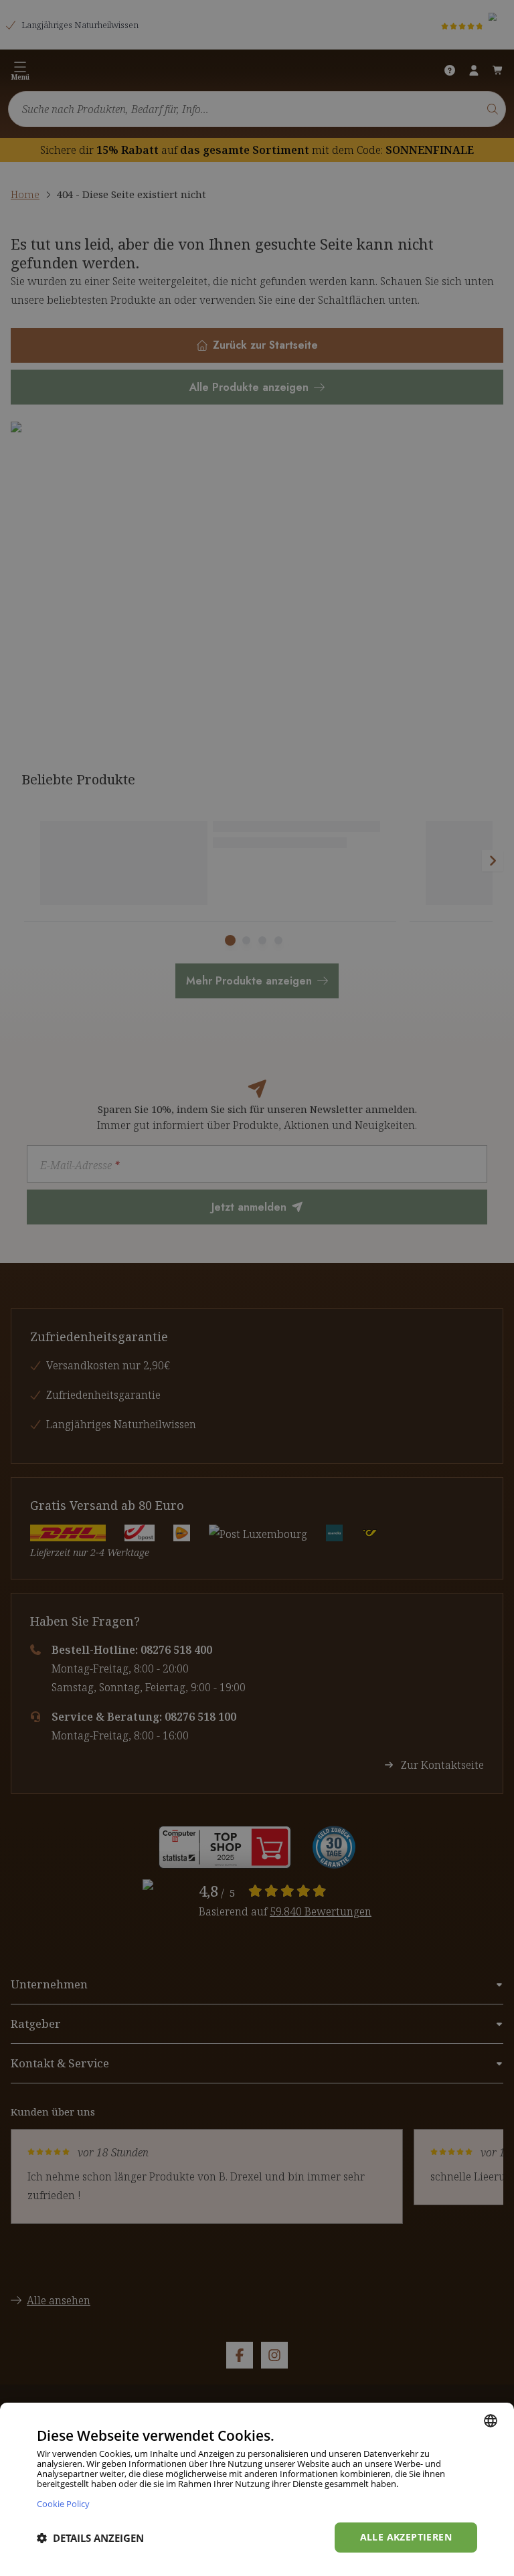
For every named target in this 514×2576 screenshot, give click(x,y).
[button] (90, 2538)
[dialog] (257, 2489)
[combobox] (491, 2421)
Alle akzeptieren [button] (406, 2537)
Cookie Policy (63, 2503)
